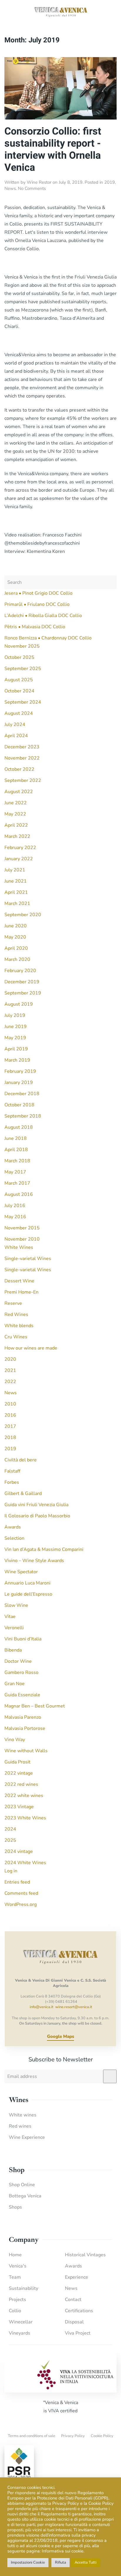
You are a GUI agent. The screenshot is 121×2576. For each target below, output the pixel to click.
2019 (110, 182)
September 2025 (23, 669)
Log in (11, 1871)
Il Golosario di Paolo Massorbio (37, 1516)
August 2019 (19, 1004)
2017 (10, 1426)
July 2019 (15, 1015)
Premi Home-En (21, 1292)
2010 (10, 1404)
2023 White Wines (25, 1818)
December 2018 (22, 1094)
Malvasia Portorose (25, 1728)
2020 (10, 1359)
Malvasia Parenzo (23, 1717)
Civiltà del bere (21, 1460)
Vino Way (15, 1740)
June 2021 (16, 881)
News (10, 188)
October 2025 (19, 657)
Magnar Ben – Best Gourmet (35, 1706)
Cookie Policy (102, 2436)
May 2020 (15, 937)
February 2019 (20, 1071)
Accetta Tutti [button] (86, 2562)
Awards (13, 1527)
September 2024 (23, 702)
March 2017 (17, 1183)
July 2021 (15, 870)
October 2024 (19, 691)
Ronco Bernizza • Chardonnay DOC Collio (48, 638)
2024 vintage (19, 1851)
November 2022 (22, 758)
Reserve (13, 1303)
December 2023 (22, 747)
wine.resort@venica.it (74, 2007)
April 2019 (16, 1049)
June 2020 (16, 926)
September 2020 (23, 915)
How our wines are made (31, 1348)
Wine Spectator (21, 1572)
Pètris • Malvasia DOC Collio (35, 627)
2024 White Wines (25, 1863)
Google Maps (60, 2036)
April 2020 (16, 948)
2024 (10, 1829)
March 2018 (17, 1161)
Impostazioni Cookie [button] (28, 2562)
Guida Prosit (17, 1762)
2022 (10, 1382)
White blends (19, 1326)
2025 (10, 1840)
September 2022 (23, 780)
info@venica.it (42, 2007)
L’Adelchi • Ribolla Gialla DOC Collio (43, 616)
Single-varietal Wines (28, 1259)
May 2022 (15, 814)
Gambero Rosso (21, 1672)
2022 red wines (21, 1784)
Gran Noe (15, 1684)
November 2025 (22, 646)
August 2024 (19, 713)
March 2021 (17, 904)
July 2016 (15, 1206)
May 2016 (15, 1217)
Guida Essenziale (22, 1695)
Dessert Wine (19, 1281)
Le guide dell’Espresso (28, 1594)
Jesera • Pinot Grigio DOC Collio (38, 593)
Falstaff (12, 1471)
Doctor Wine (18, 1661)
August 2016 (19, 1194)
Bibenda (13, 1650)
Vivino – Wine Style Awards (34, 1561)
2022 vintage (19, 1773)
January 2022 (19, 859)
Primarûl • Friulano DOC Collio (37, 604)
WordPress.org (21, 1904)
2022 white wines (24, 1796)
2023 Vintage (19, 1807)
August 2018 (19, 1127)
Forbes (12, 1482)
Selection (14, 1538)
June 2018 (16, 1138)
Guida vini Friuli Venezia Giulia (36, 1505)
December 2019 (22, 982)
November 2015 (22, 1228)
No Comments (32, 188)
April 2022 (16, 825)
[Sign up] (110, 2076)
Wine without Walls (26, 1751)
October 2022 (19, 769)
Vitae (10, 1617)
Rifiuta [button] (60, 2562)
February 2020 (20, 971)
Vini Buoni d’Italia (23, 1639)
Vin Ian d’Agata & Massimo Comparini (44, 1549)
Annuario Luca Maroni (27, 1583)
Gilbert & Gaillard (23, 1493)
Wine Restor (39, 182)
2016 (10, 1415)
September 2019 (23, 993)
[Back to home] (60, 12)
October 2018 (19, 1105)
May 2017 (15, 1172)
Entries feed (17, 1882)
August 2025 (19, 680)
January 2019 (19, 1083)
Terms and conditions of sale (32, 2436)
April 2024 (16, 736)
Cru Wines (16, 1337)
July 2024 (15, 725)
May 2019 (15, 1038)
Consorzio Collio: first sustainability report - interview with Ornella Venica (53, 149)
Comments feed (21, 1893)
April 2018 (16, 1150)
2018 (10, 1438)
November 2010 (22, 1239)
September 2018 (23, 1116)
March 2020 (17, 959)
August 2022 (19, 792)
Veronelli (14, 1628)
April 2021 (16, 892)
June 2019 (16, 1027)
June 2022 (16, 803)
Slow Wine (16, 1605)
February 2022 (20, 848)
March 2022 (17, 836)
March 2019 (17, 1060)
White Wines (19, 1247)
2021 (10, 1370)
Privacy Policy (73, 2436)
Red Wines (16, 1314)
